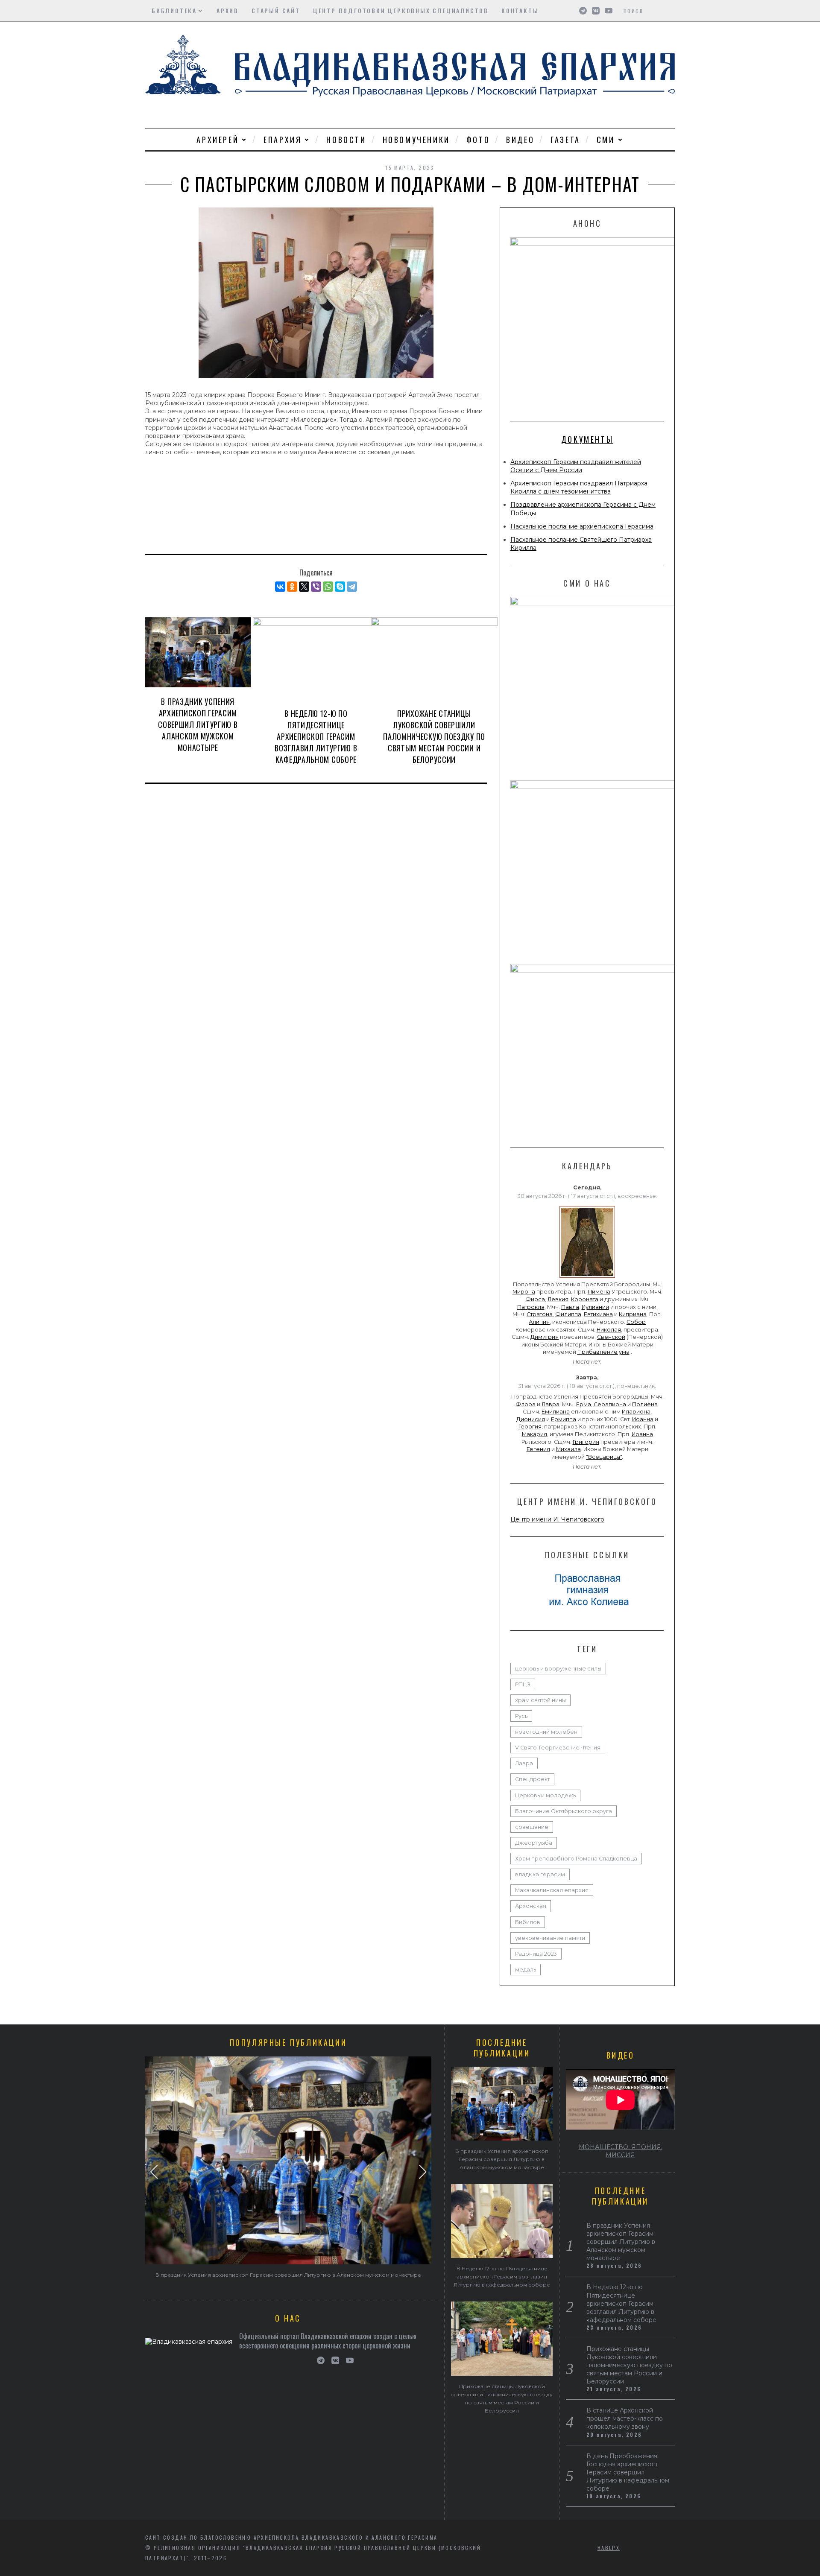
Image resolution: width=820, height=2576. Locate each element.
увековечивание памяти (550, 1938)
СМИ (606, 140)
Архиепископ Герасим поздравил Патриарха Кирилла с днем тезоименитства (579, 487)
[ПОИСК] (669, 11)
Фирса (535, 1299)
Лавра (551, 1404)
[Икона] (587, 1278)
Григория (586, 1442)
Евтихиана (598, 1314)
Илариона (636, 1412)
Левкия (558, 1299)
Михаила (568, 1449)
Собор (636, 1322)
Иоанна (643, 1419)
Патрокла (531, 1307)
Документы (587, 439)
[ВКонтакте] (280, 587)
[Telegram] (352, 587)
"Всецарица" (604, 1457)
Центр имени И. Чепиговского (557, 1519)
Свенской (611, 1337)
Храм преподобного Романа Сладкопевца (576, 1859)
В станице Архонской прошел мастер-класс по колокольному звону (625, 2418)
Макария (534, 1434)
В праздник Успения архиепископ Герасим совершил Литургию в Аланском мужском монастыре (198, 724)
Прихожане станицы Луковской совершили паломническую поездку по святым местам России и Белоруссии (434, 736)
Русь (521, 1716)
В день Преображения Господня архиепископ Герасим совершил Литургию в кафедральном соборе (628, 2472)
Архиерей (218, 140)
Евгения (538, 1449)
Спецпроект (532, 1779)
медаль (526, 1970)
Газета (565, 140)
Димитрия (545, 1337)
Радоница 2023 (536, 1954)
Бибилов (528, 1922)
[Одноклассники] (292, 587)
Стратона (540, 1314)
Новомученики (416, 140)
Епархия (283, 140)
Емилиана (556, 1412)
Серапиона (610, 1404)
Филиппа (568, 1314)
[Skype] (340, 587)
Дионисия (531, 1419)
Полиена (645, 1404)
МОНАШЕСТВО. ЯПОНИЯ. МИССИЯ (621, 2151)
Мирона (524, 1292)
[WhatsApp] (328, 587)
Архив (228, 10)
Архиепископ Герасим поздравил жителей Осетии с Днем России (576, 466)
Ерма (584, 1404)
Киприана (633, 1314)
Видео (520, 140)
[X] (304, 587)
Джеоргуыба (534, 1843)
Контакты (520, 10)
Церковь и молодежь (545, 1795)
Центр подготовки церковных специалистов (401, 10)
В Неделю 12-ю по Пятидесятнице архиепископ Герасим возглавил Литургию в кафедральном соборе (316, 736)
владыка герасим (540, 1874)
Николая (609, 1330)
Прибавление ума (603, 1352)
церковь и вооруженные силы (558, 1669)
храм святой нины (540, 1700)
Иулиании (595, 1307)
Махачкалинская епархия (552, 1890)
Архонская (531, 1906)
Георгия (530, 1427)
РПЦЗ (523, 1684)
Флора (526, 1404)
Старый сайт (276, 10)
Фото (478, 140)
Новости (346, 140)
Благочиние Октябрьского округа (564, 1811)
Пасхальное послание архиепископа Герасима (582, 526)
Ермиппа (564, 1419)
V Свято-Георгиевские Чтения (558, 1748)
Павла (570, 1307)
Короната (585, 1299)
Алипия (539, 1322)
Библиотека (174, 10)
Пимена (599, 1292)
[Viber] (316, 587)
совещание (532, 1827)
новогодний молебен (546, 1732)
